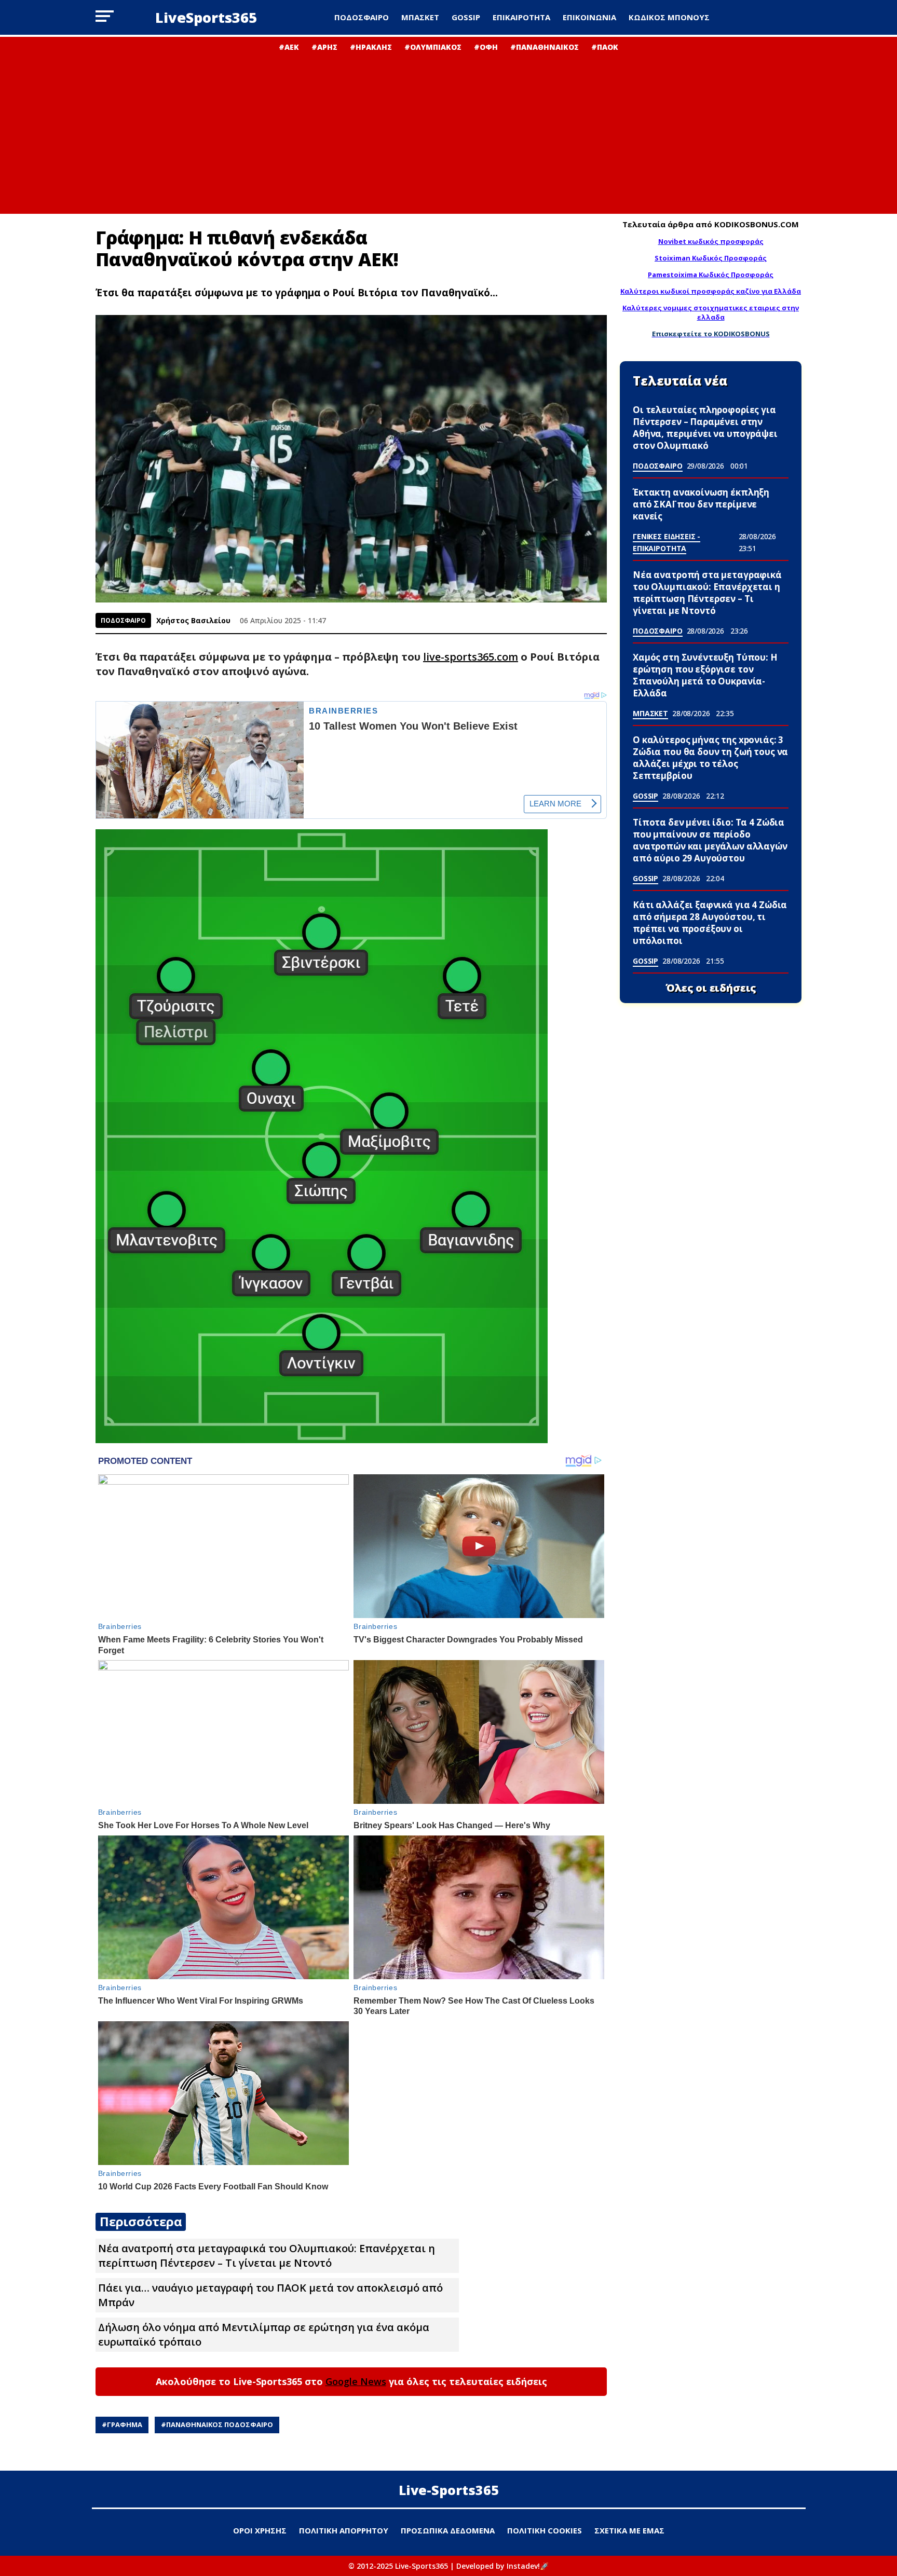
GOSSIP (466, 17)
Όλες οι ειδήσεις (711, 988)
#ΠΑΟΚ (605, 47)
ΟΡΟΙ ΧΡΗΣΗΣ (260, 2530)
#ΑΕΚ (289, 47)
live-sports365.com (471, 657)
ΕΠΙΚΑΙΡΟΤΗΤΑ (521, 17)
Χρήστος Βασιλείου (193, 620)
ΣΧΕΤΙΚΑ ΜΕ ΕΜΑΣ (629, 2530)
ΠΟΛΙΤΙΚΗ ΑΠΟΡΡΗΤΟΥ (344, 2530)
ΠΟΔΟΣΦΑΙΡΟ (362, 17)
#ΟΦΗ (486, 47)
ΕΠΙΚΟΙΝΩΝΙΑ (589, 17)
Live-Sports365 (449, 2490)
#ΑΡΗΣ (324, 47)
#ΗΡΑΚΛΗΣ (371, 47)
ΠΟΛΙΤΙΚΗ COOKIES (545, 2530)
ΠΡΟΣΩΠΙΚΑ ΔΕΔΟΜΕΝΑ (448, 2530)
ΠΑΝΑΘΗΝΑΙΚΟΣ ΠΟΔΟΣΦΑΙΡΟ (220, 2424)
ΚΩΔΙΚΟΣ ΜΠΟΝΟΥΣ (669, 17)
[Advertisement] (448, 130)
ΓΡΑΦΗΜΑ (125, 2424)
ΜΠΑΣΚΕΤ (420, 17)
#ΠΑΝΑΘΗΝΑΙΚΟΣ (545, 47)
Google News (356, 2381)
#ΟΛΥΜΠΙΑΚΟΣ (433, 47)
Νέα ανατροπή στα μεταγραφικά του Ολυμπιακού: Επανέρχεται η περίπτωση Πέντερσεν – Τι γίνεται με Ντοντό (267, 2256)
